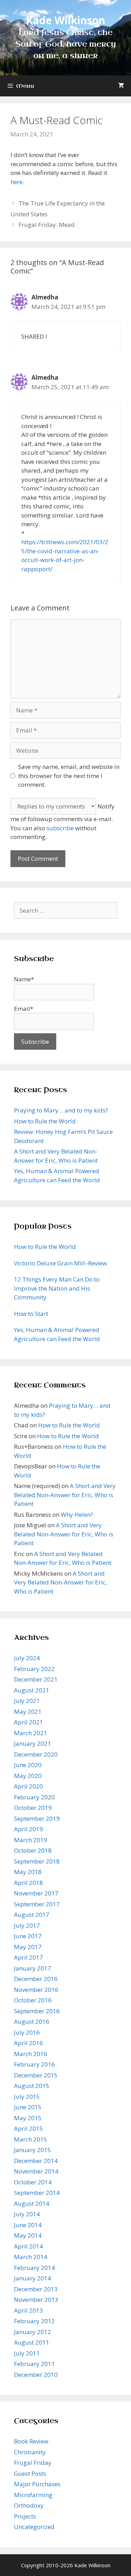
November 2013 (36, 2300)
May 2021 (28, 1712)
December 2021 (36, 1679)
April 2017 (28, 1957)
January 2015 (32, 2150)
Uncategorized (34, 2527)
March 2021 (31, 1733)
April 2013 (28, 2310)
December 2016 (36, 1979)
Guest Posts (30, 2473)
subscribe (60, 828)
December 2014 (36, 2161)
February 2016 (34, 2064)
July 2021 (27, 1701)
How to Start (31, 1314)
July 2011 (27, 2353)
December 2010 (36, 2375)
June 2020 (28, 1765)
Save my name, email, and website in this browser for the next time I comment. (69, 776)
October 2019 (33, 1808)
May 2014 (28, 2235)
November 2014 (36, 2171)
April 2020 (28, 1786)
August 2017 (32, 1915)
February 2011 (34, 2364)
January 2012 (32, 2332)
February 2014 (34, 2268)
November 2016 (36, 1990)
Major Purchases (37, 2484)
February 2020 (34, 1797)
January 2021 (32, 1743)
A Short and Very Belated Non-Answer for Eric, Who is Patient (65, 1495)
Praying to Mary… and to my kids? (61, 1110)
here (17, 182)
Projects (25, 2516)
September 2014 (37, 2193)
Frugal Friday (33, 2463)
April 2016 (28, 2043)
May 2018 (28, 1872)
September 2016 (37, 2011)
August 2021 (32, 1690)
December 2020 (36, 1754)
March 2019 (31, 1840)
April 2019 (28, 1829)
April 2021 (28, 1722)
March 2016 (31, 2054)
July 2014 (27, 2214)
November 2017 (36, 1893)
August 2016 (32, 2021)
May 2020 (28, 1776)
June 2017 (28, 1936)
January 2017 (32, 1968)
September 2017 (37, 1904)
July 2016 (27, 2032)
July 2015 (27, 2097)
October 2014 (33, 2182)
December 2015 (36, 2075)
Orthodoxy (29, 2505)
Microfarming (33, 2495)
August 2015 (32, 2086)
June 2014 (28, 2225)
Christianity (30, 2452)
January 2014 (32, 2278)
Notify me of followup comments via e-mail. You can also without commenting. (63, 822)
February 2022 (34, 1669)
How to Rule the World (45, 1121)
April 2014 (28, 2246)
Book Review (31, 2441)
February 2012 (34, 2321)
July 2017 (27, 1925)
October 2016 (33, 2000)
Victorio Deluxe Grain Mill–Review (60, 1263)
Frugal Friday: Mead (47, 225)
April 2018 (28, 1883)
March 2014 (31, 2257)
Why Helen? (77, 1515)
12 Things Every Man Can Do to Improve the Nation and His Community (57, 1288)
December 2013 (36, 2289)
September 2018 (37, 1861)
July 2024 (27, 1658)
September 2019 (37, 1818)
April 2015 (28, 2128)
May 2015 (28, 2118)
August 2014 (32, 2203)
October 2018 (33, 1850)
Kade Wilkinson (65, 20)
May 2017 (28, 1947)
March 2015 (31, 2139)
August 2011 (32, 2342)
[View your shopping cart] (121, 86)
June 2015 (28, 2107)
